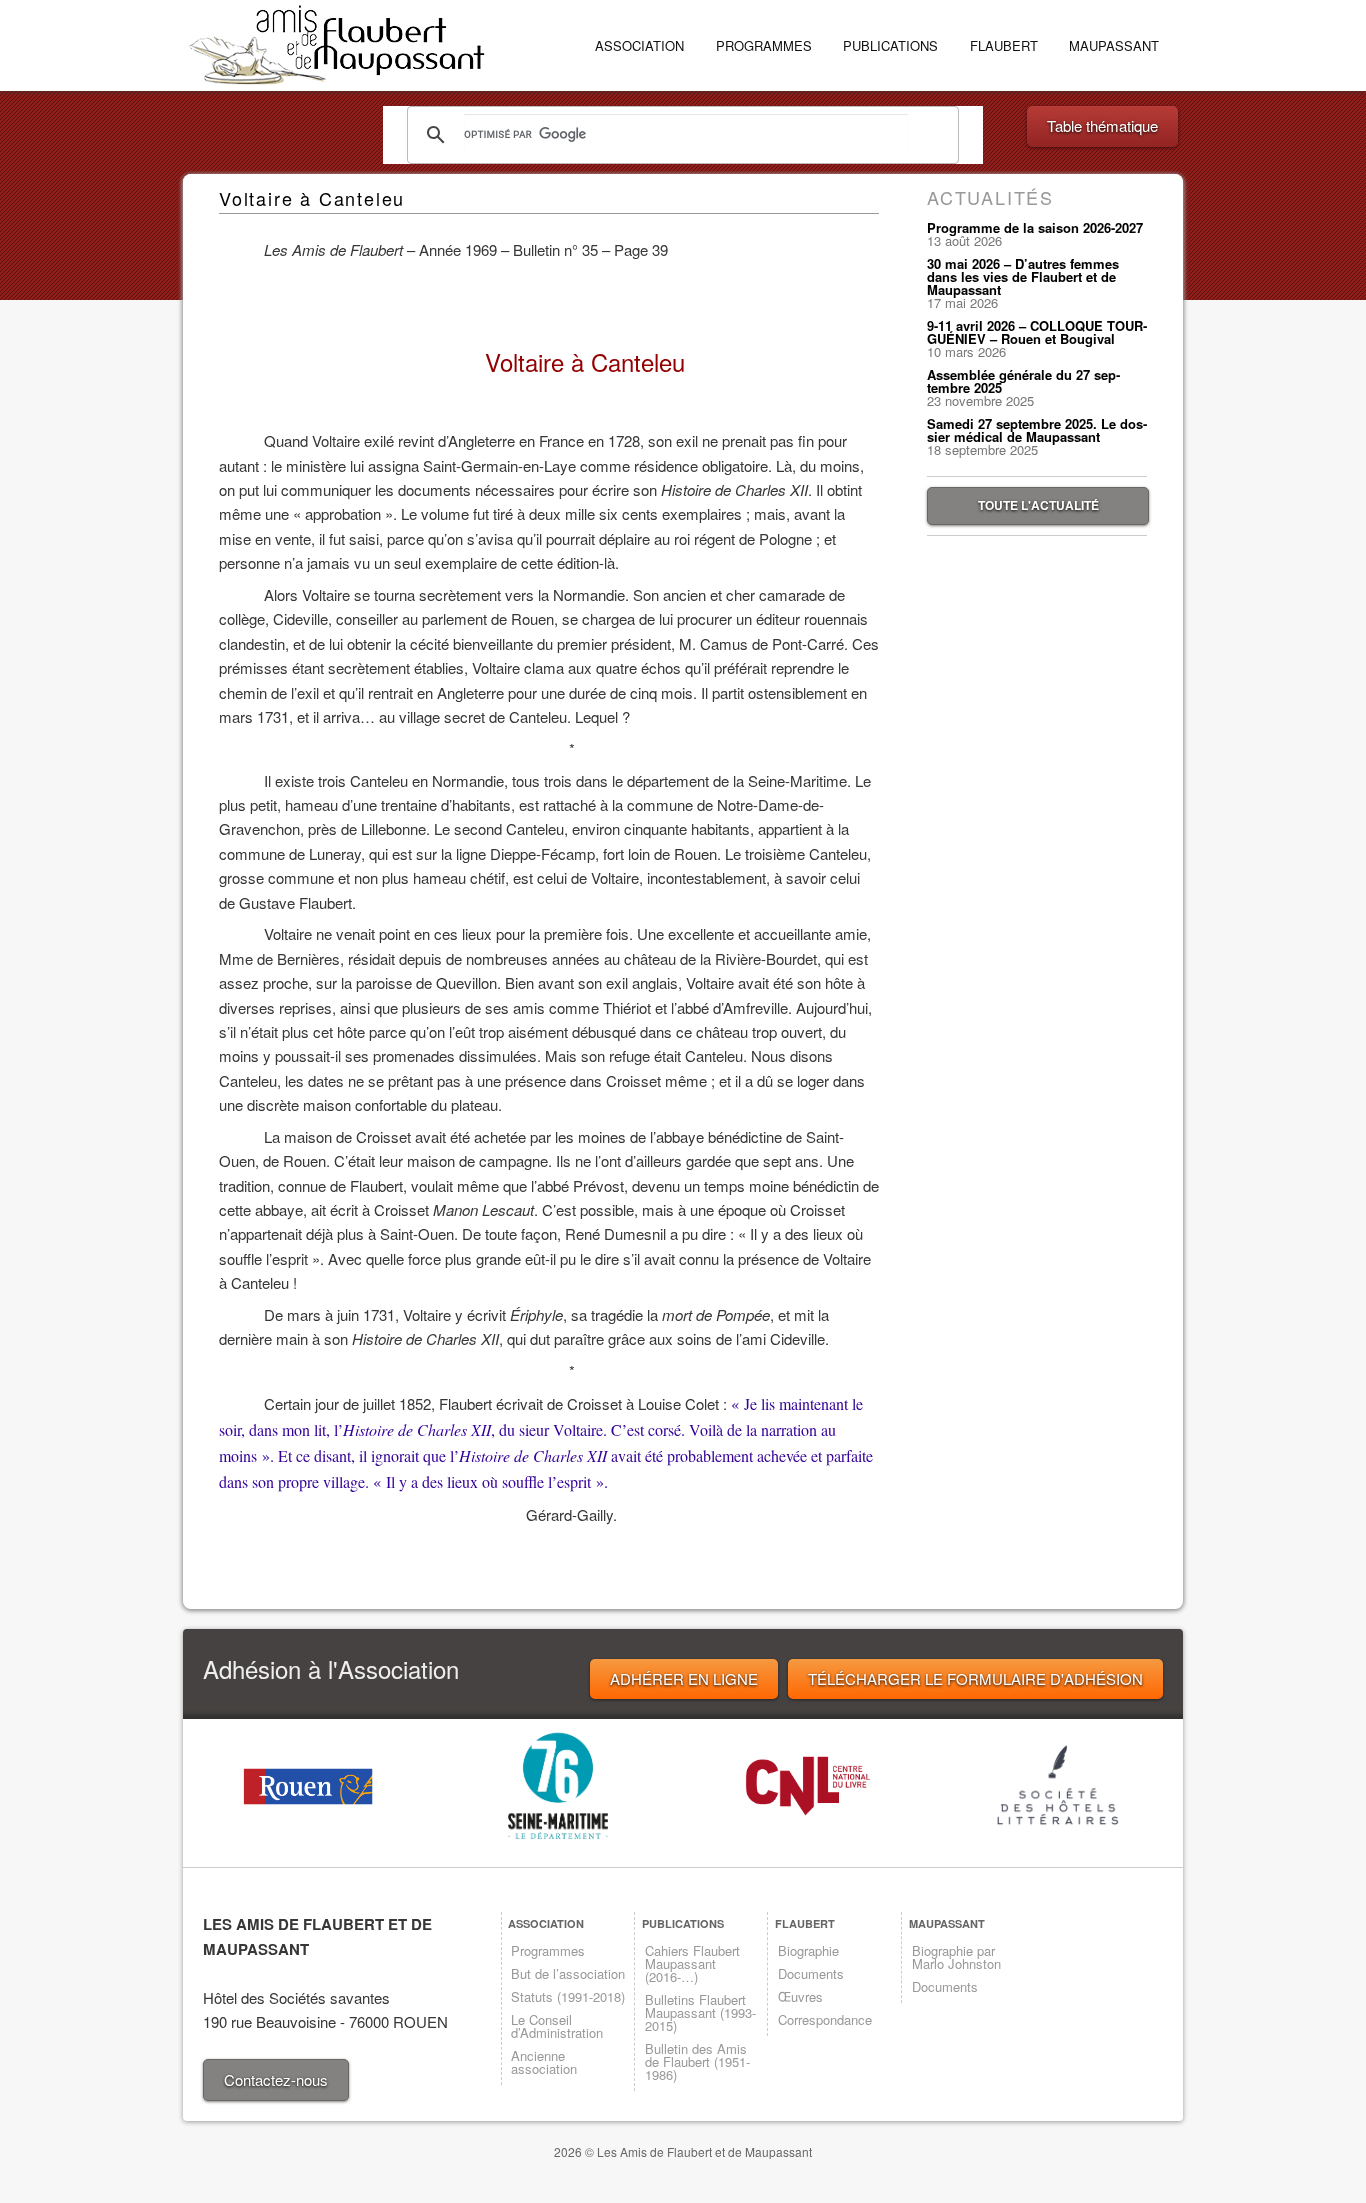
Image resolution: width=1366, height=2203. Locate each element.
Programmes (764, 45)
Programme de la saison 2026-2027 (1035, 227)
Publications (890, 45)
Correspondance (825, 2019)
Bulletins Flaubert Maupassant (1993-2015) (700, 2012)
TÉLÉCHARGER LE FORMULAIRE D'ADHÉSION (975, 1678)
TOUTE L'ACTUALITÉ (1038, 505)
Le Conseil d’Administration (557, 2026)
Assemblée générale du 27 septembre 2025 (1023, 381)
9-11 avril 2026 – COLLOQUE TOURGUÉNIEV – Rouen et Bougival (1037, 332)
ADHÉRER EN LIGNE (684, 1678)
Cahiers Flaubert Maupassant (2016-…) (692, 1963)
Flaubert (1004, 45)
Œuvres (800, 1996)
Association (639, 45)
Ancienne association (544, 2062)
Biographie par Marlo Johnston (956, 1957)
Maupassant (1114, 45)
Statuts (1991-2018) (568, 1996)
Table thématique (1102, 125)
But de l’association (568, 1973)
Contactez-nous (276, 2079)
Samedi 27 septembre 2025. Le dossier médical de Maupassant (1037, 430)
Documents (811, 1973)
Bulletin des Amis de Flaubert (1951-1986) (697, 2061)
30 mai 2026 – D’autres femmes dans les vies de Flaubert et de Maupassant (1023, 276)
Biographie (808, 1950)
